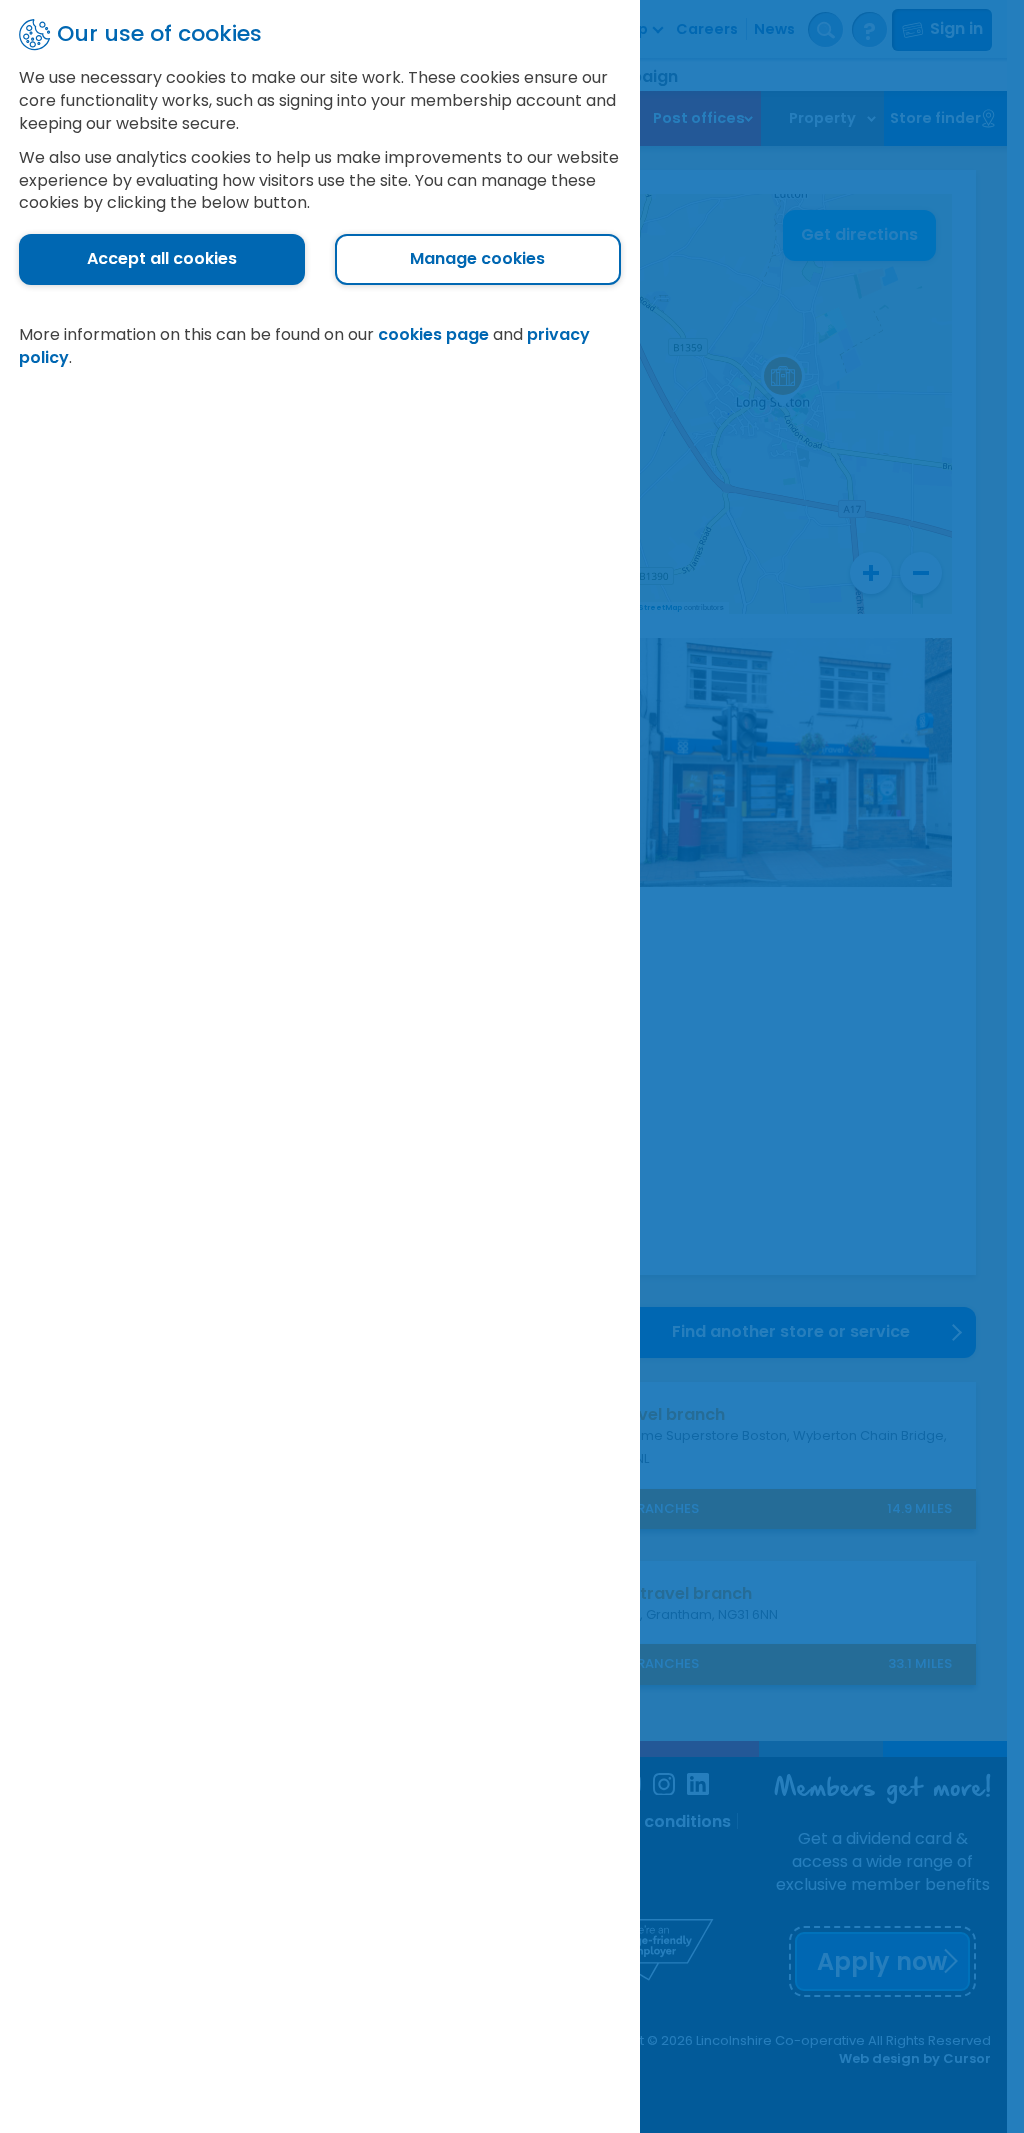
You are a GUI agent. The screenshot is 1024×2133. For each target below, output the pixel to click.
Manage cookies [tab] (477, 258)
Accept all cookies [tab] (162, 258)
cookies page (433, 334)
